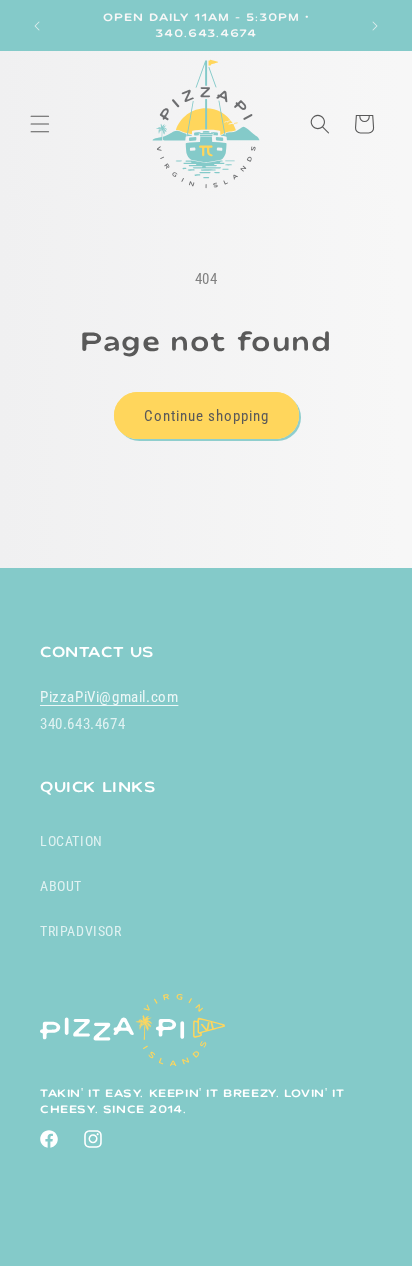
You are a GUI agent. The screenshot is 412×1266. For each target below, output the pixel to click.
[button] (40, 124)
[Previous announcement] (37, 26)
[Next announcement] (375, 26)
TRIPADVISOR (81, 931)
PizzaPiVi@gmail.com (109, 697)
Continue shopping (206, 416)
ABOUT (61, 886)
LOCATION (71, 841)
